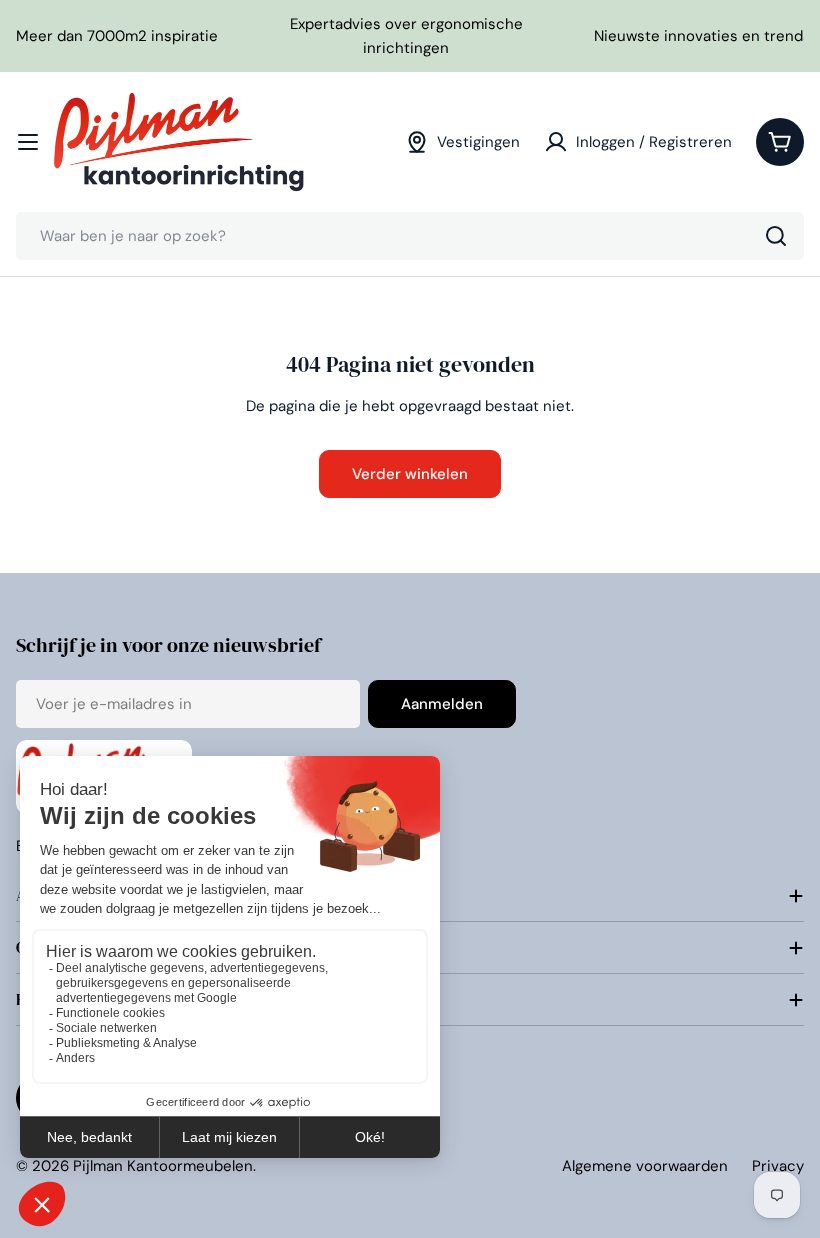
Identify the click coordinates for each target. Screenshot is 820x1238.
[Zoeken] (776, 236)
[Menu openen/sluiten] (28, 142)
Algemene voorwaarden (645, 1166)
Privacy (778, 1166)
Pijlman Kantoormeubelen (163, 1166)
